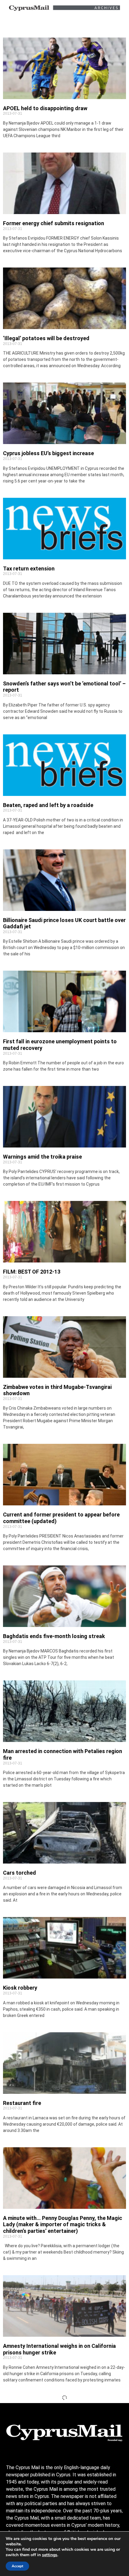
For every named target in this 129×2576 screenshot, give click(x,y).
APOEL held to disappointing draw (45, 108)
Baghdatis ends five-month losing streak (54, 1636)
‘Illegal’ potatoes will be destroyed (46, 338)
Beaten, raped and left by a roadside (48, 805)
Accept (17, 2566)
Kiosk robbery (20, 1988)
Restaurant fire (22, 2103)
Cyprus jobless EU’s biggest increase (48, 453)
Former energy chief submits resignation (54, 223)
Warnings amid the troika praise (42, 1157)
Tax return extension (29, 568)
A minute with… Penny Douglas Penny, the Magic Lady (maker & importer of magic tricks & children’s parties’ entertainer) (63, 2224)
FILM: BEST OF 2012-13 (32, 1272)
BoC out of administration (35, 2467)
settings (50, 2555)
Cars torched (19, 1873)
